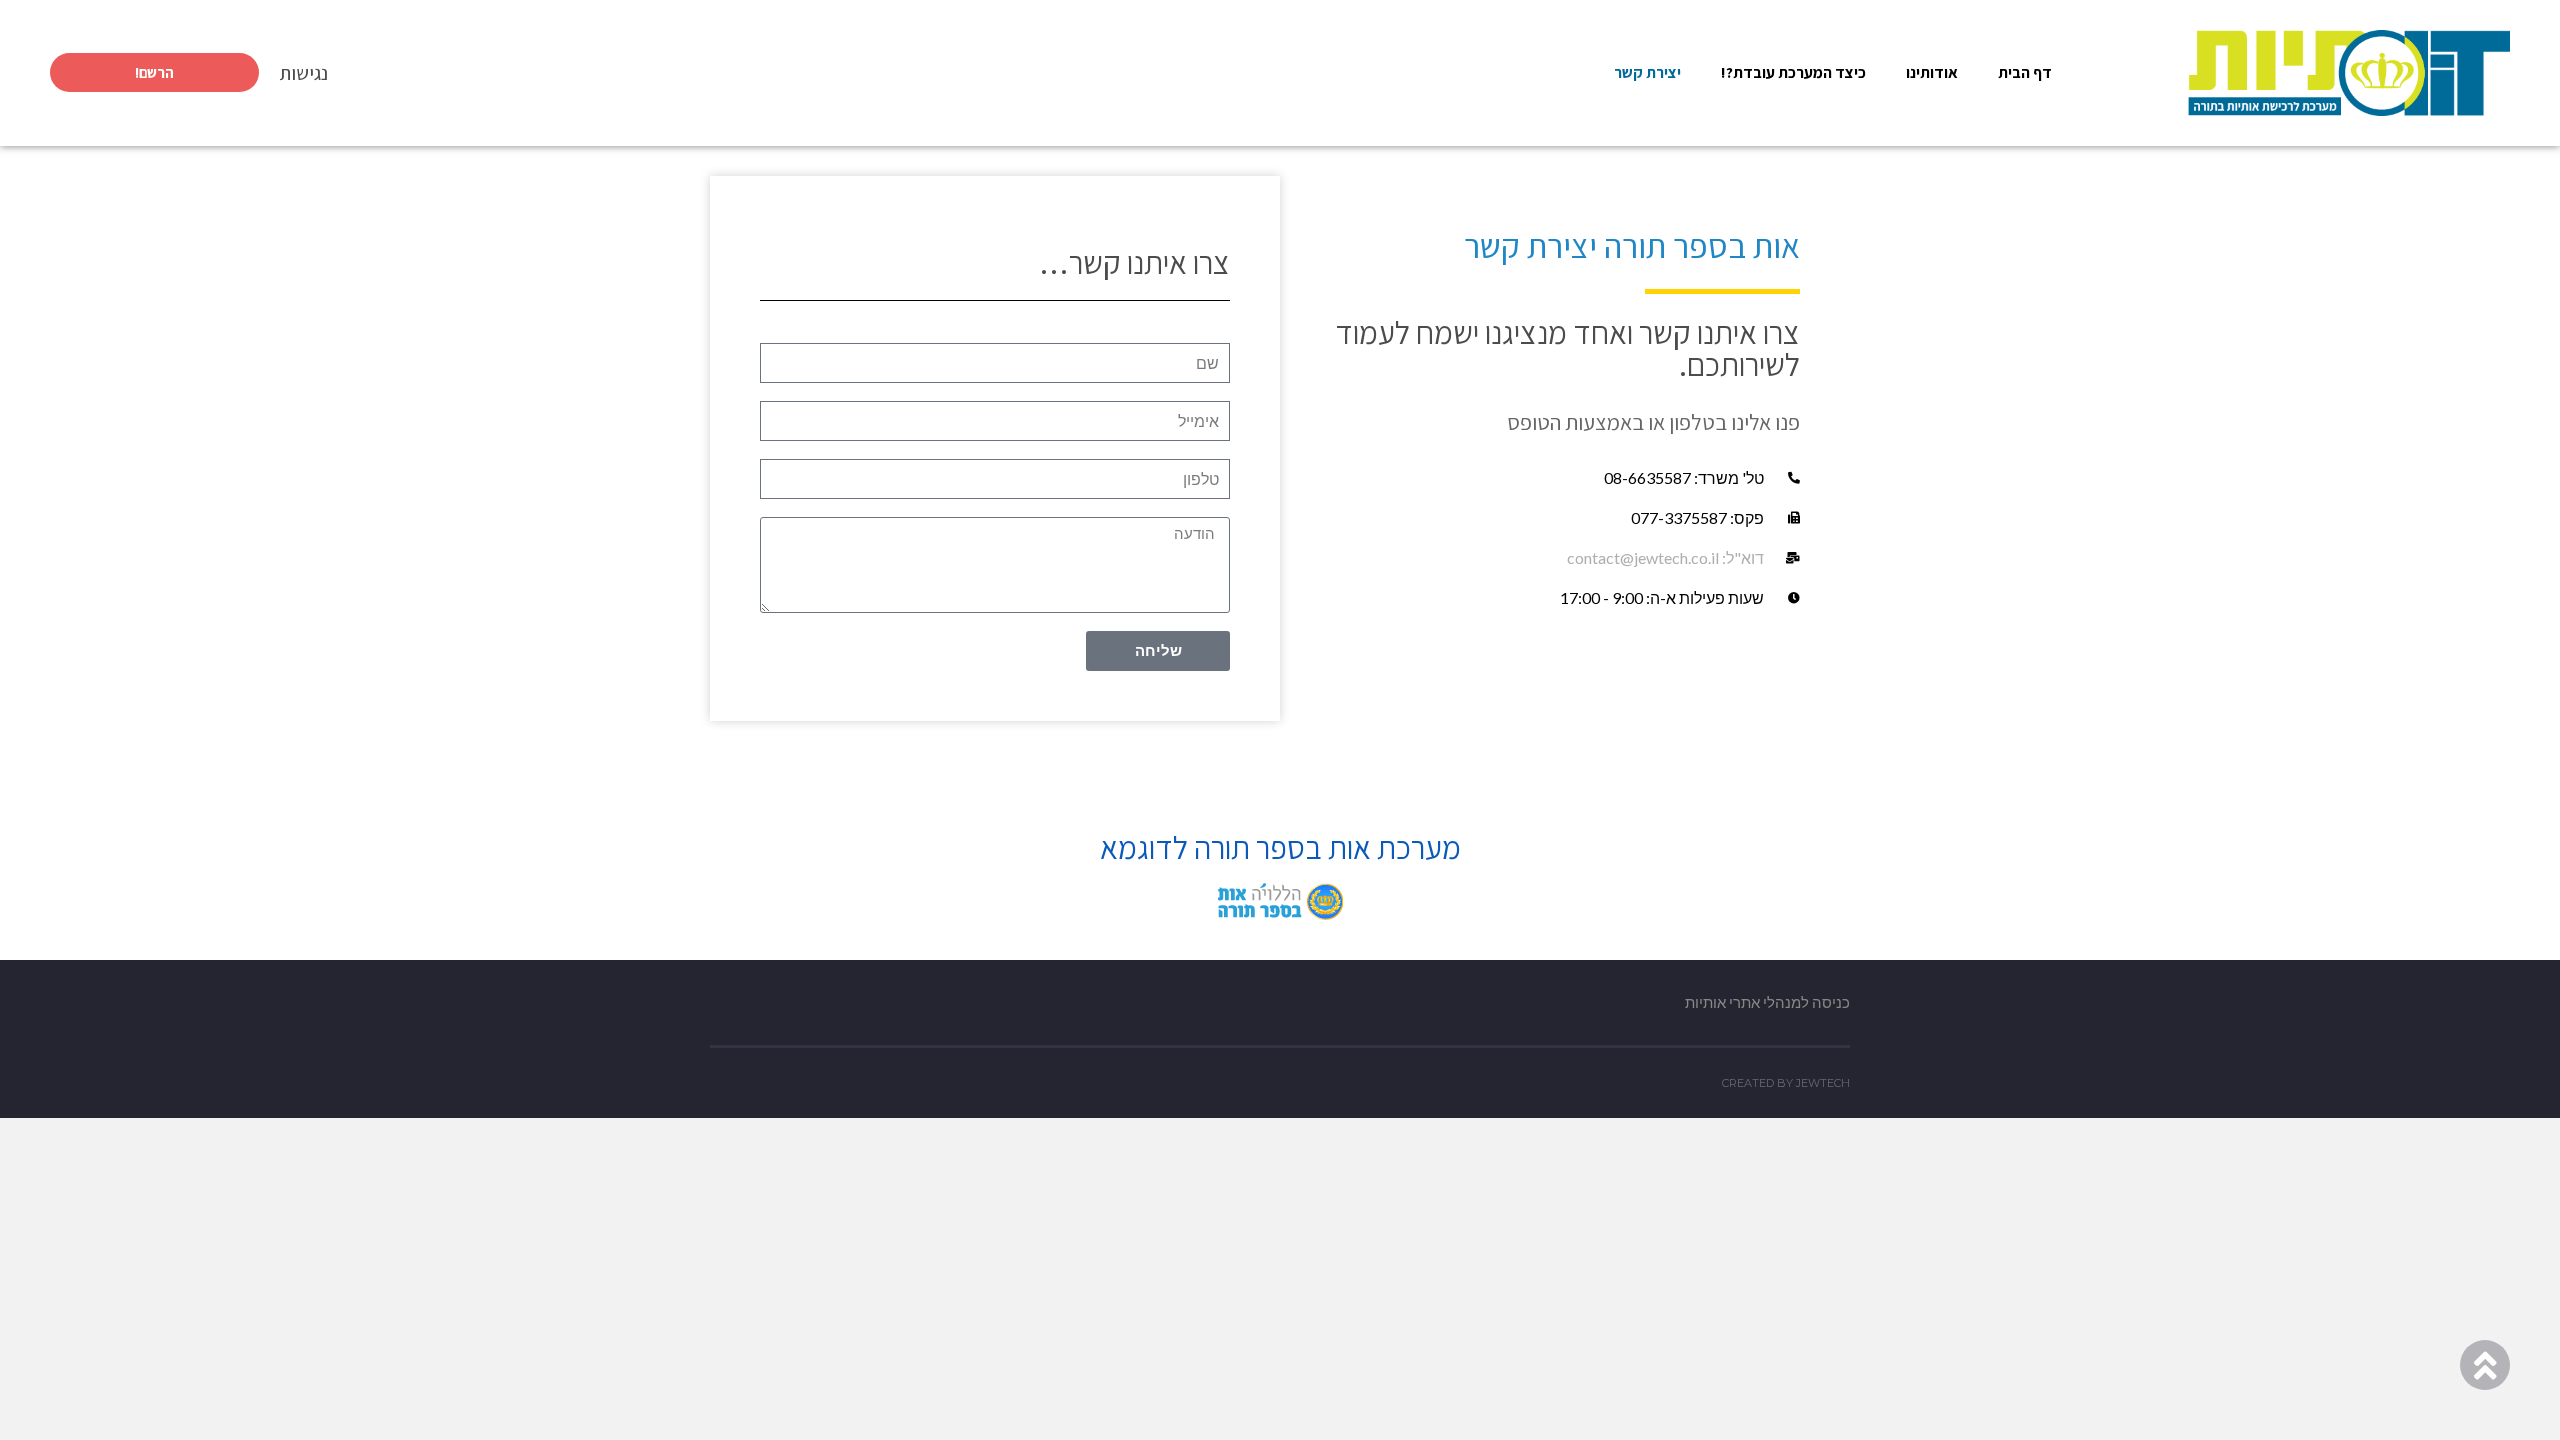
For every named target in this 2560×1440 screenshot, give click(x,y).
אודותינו (1932, 72)
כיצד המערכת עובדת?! (1793, 72)
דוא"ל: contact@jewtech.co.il (1665, 557)
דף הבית (2025, 72)
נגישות (303, 73)
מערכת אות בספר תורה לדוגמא (1280, 847)
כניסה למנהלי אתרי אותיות (1767, 1002)
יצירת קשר (1647, 72)
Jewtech (1823, 1083)
